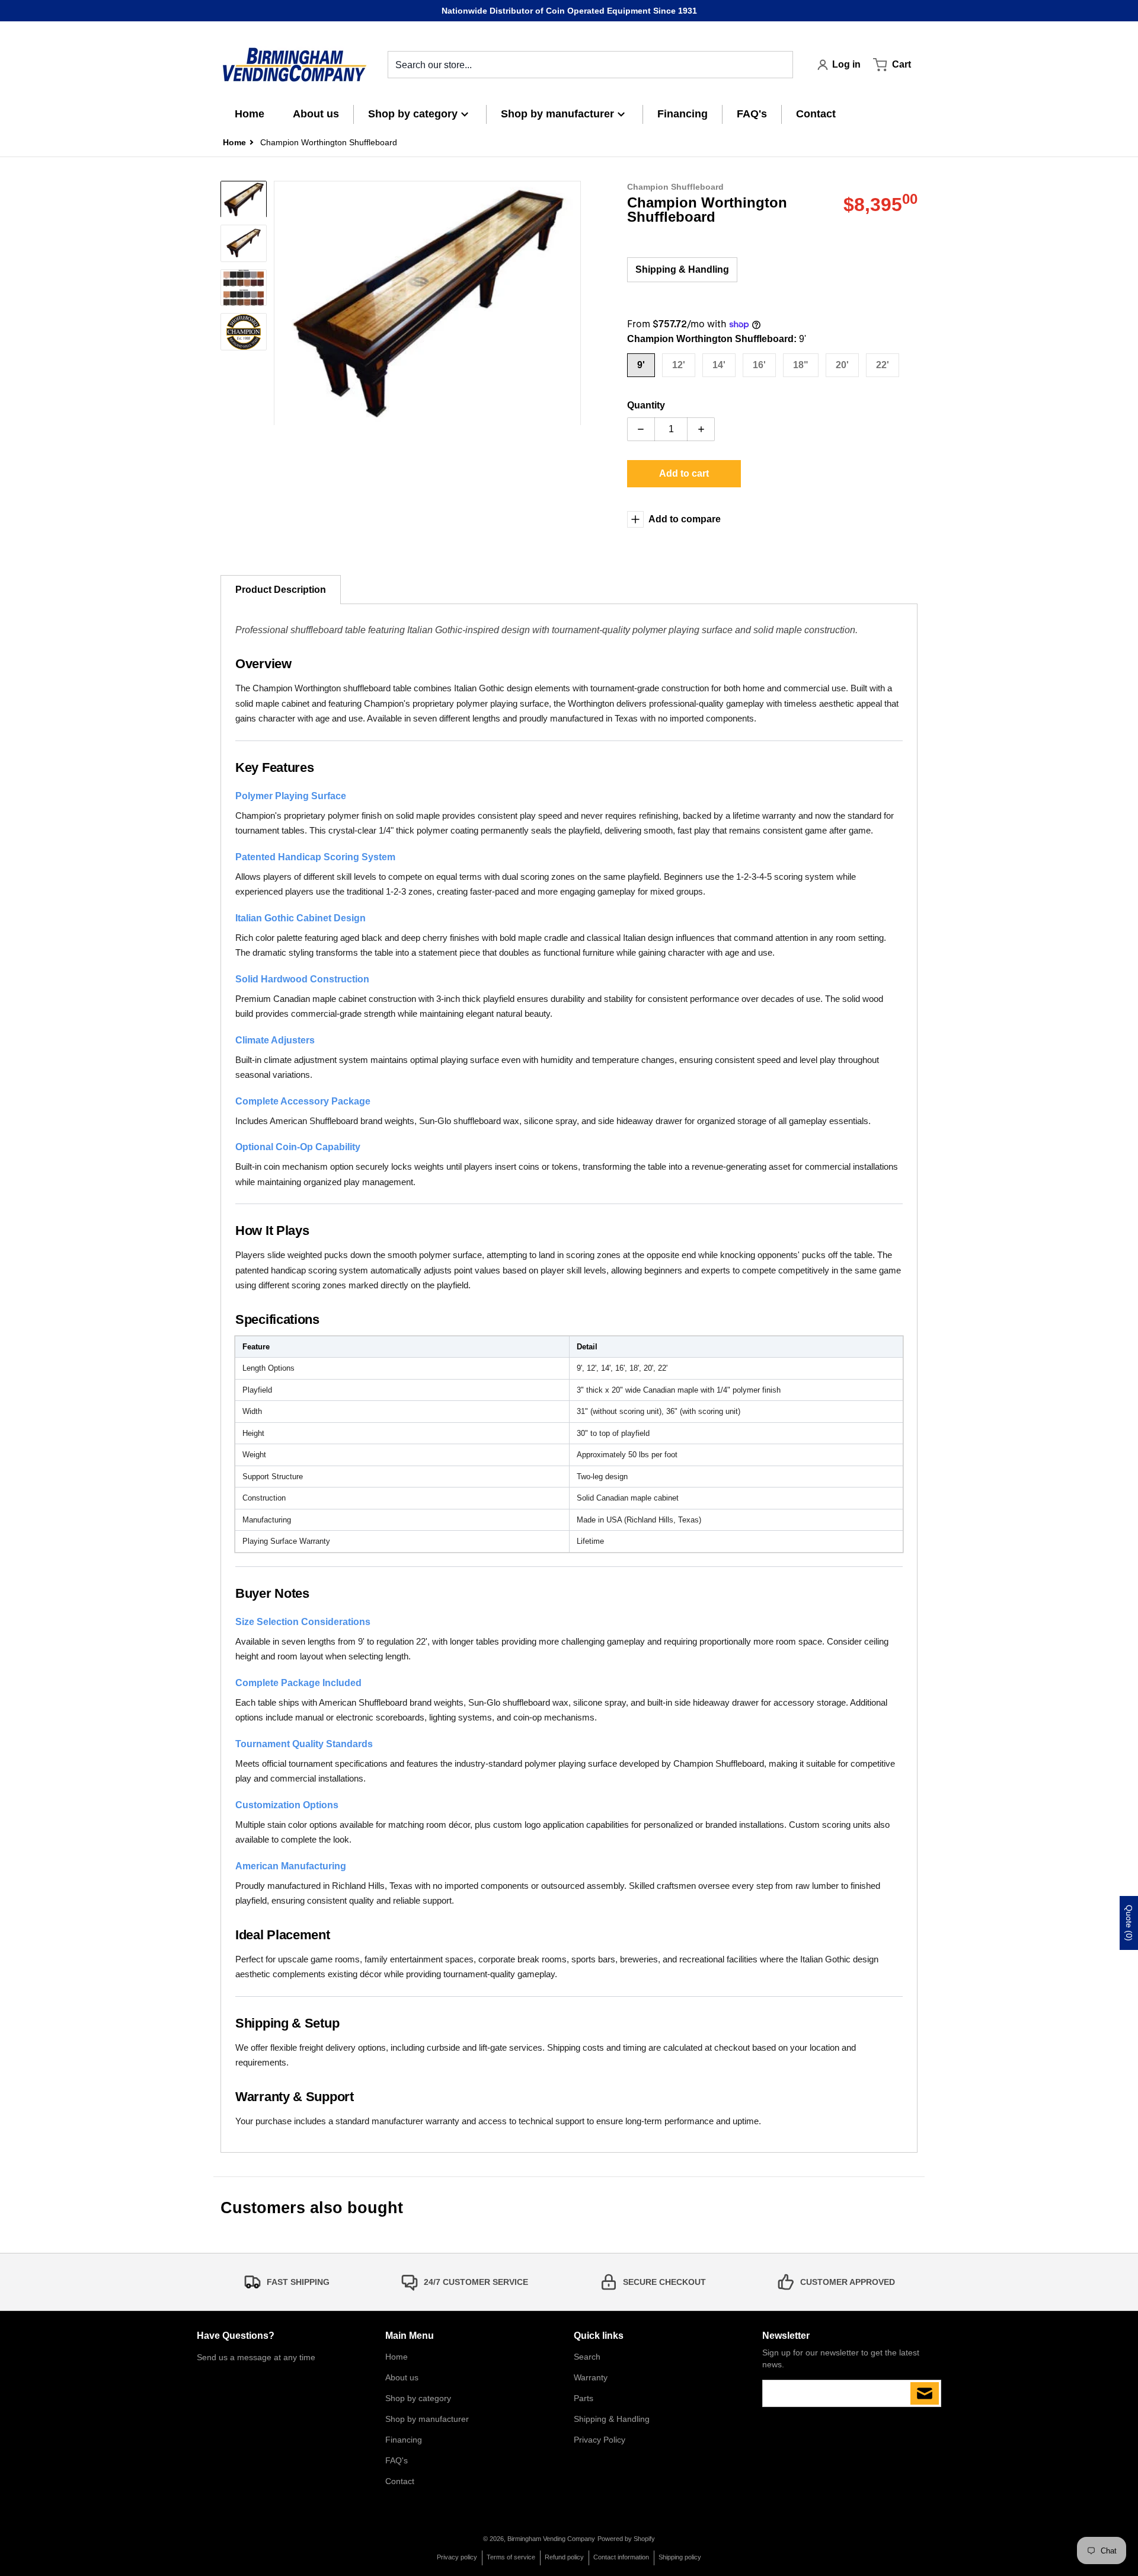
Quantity (646, 405)
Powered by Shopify (626, 2539)
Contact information (621, 2557)
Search (587, 2357)
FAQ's (397, 2460)
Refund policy (564, 2557)
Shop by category (418, 2398)
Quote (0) (1129, 1923)
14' (719, 365)
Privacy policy (457, 2557)
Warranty (591, 2377)
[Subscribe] (925, 2393)
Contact (400, 2481)
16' (759, 365)
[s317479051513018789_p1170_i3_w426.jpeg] (244, 199)
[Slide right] (574, 304)
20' (842, 365)
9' (641, 365)
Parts (584, 2398)
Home (397, 2357)
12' (679, 365)
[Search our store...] (779, 65)
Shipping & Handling (682, 269)
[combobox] (590, 65)
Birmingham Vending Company (551, 2539)
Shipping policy (680, 2557)
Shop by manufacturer (427, 2419)
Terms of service (511, 2557)
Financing (404, 2440)
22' (883, 365)
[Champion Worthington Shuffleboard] (244, 244)
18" (801, 365)
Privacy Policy (600, 2440)
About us (402, 2377)
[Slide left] (281, 304)
